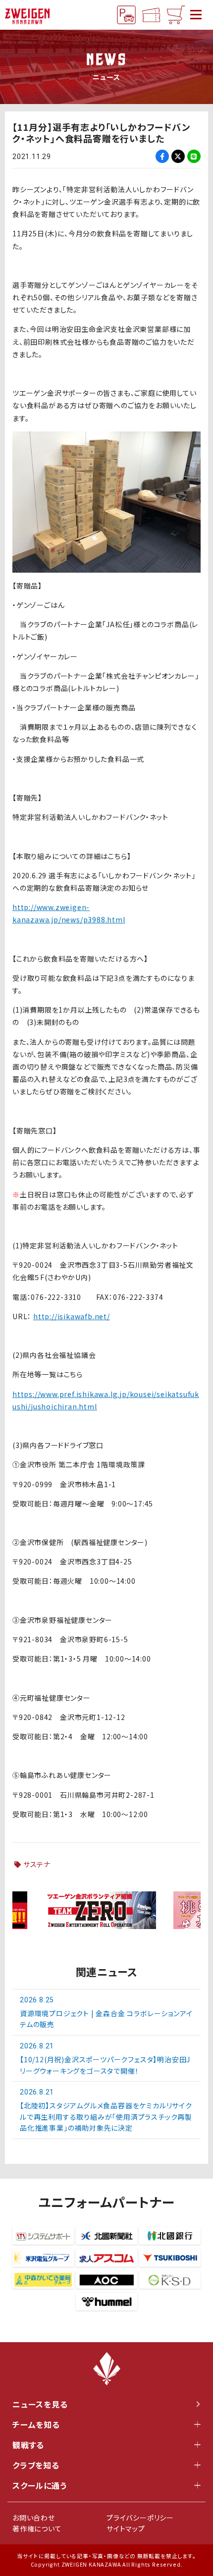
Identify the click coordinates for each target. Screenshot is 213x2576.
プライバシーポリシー (140, 2518)
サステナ (37, 1864)
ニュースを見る (40, 2404)
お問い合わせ (34, 2518)
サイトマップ (126, 2528)
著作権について (37, 2528)
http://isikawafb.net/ (72, 1316)
